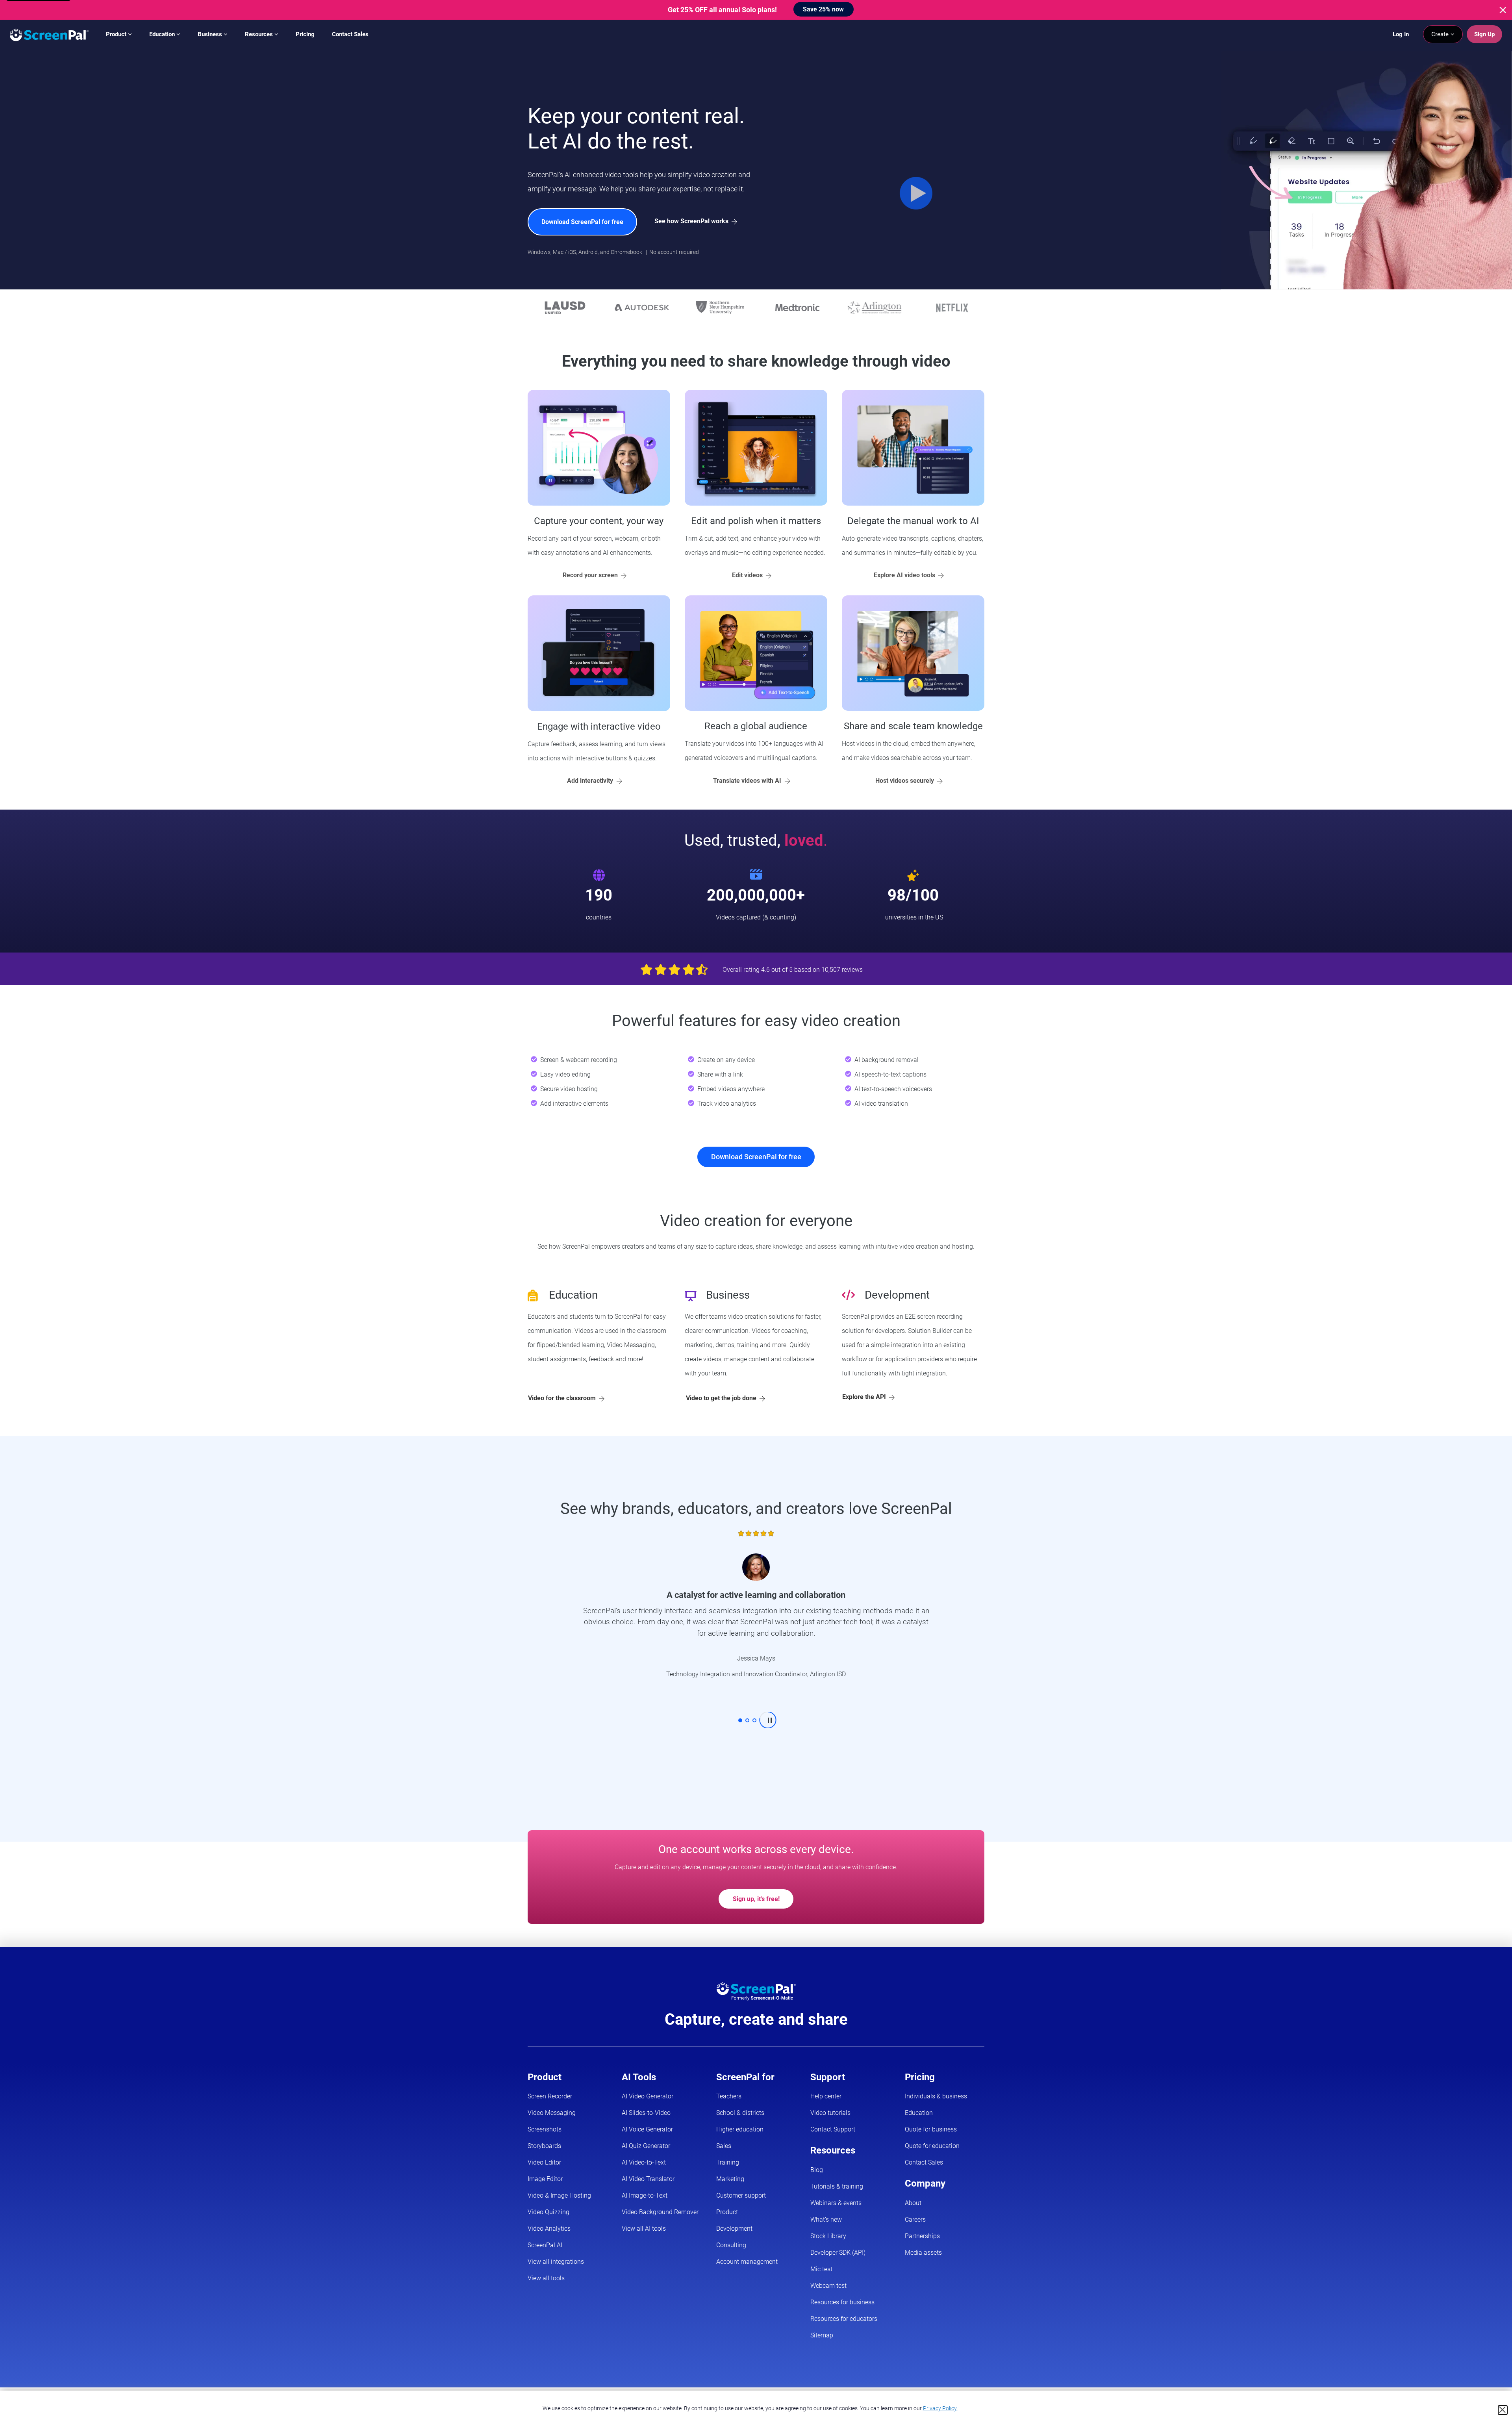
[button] (740, 1720)
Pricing (305, 34)
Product (117, 34)
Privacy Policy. (940, 2408)
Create (1441, 34)
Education (163, 34)
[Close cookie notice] (1503, 2410)
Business (211, 34)
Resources (260, 34)
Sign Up (1484, 34)
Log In (1401, 34)
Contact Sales (350, 34)
